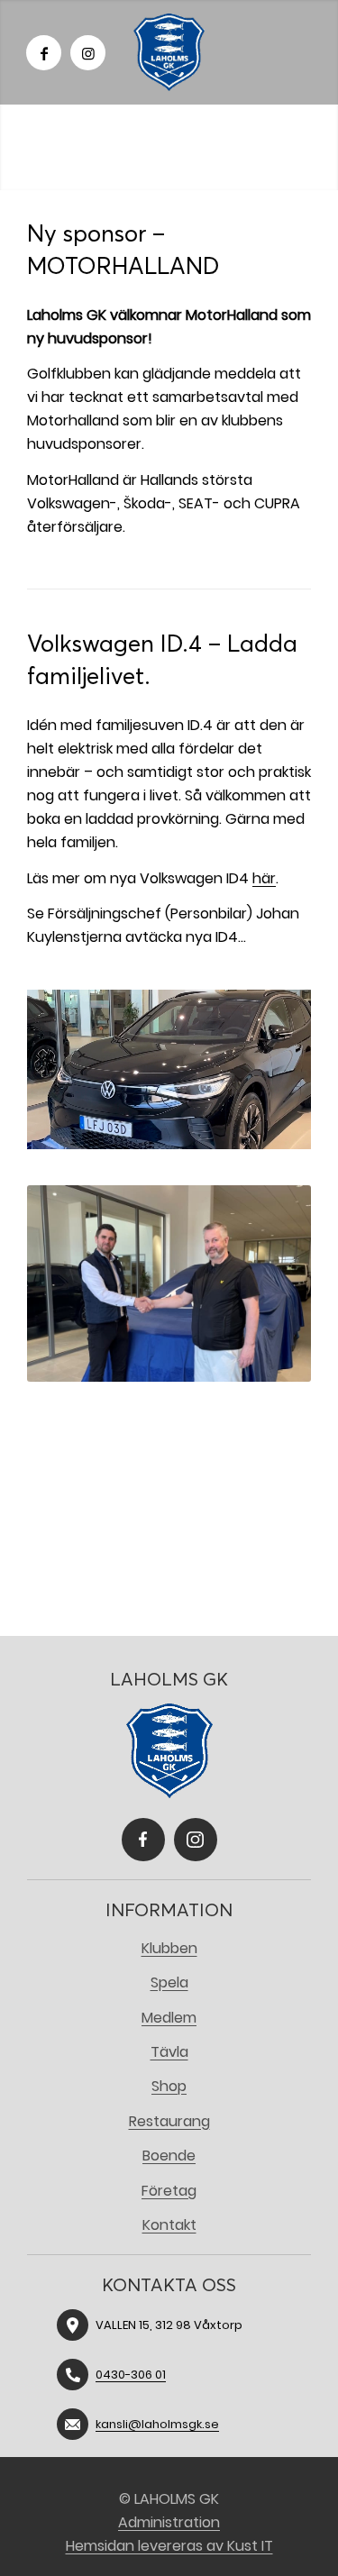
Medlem (169, 2018)
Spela (169, 1982)
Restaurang (169, 2121)
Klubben (169, 1948)
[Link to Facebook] (44, 53)
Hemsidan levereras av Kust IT (169, 2546)
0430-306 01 (131, 2375)
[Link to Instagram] (88, 53)
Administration (169, 2522)
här (264, 878)
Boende (169, 2156)
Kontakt (169, 2225)
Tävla (169, 2052)
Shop (169, 2086)
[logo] (169, 52)
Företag (169, 2191)
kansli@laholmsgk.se (157, 2424)
